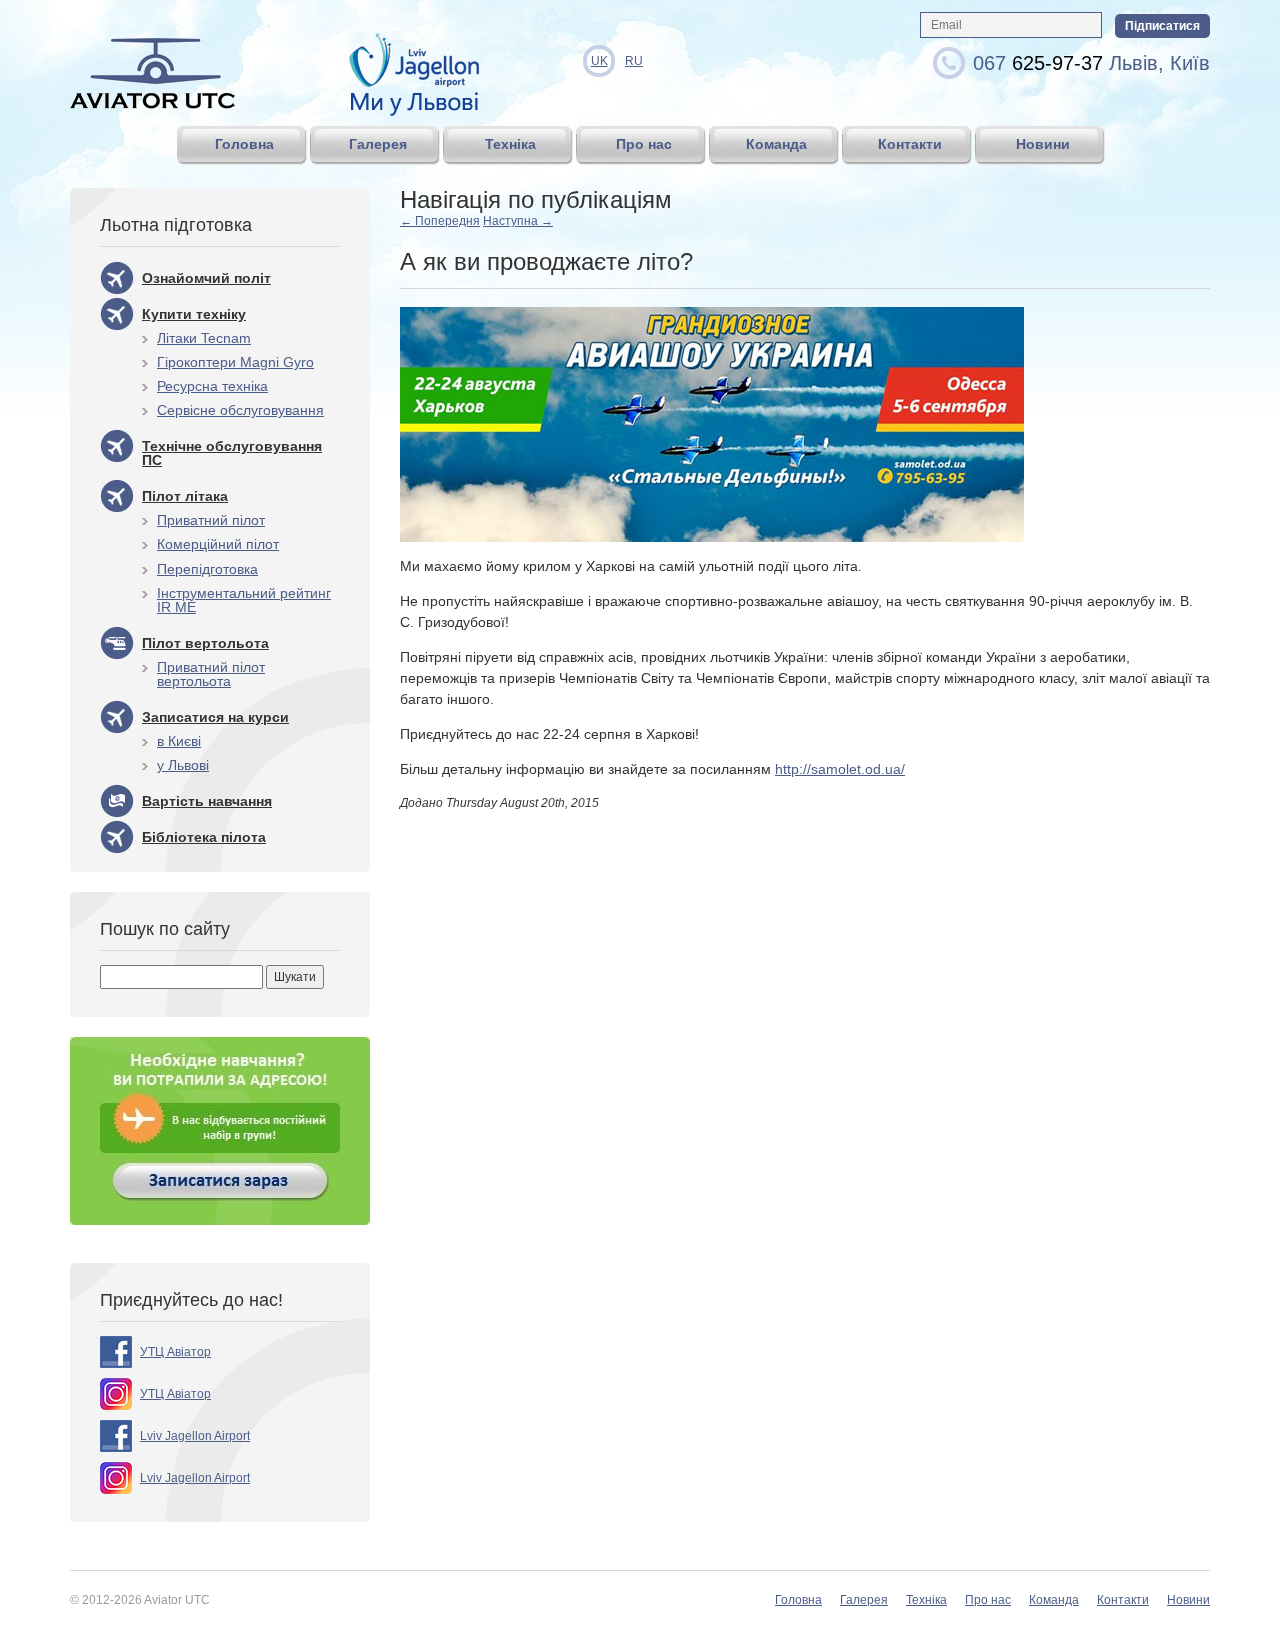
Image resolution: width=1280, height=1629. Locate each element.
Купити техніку (194, 314)
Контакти (1123, 1600)
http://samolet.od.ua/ (840, 769)
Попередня (440, 221)
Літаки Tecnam (204, 338)
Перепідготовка (207, 569)
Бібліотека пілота (204, 837)
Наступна (518, 221)
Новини (1188, 1600)
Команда (1054, 1600)
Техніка (926, 1600)
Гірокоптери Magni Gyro (235, 362)
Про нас (988, 1600)
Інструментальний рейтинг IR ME (244, 600)
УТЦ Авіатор (175, 1352)
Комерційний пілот (218, 544)
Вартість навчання (207, 801)
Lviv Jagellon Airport (195, 1436)
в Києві (179, 741)
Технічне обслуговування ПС (232, 453)
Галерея (864, 1600)
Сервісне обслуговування (240, 410)
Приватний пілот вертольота (211, 674)
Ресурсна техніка (212, 386)
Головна (798, 1600)
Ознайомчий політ (206, 278)
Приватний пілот (211, 520)
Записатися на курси (215, 717)
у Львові (183, 765)
